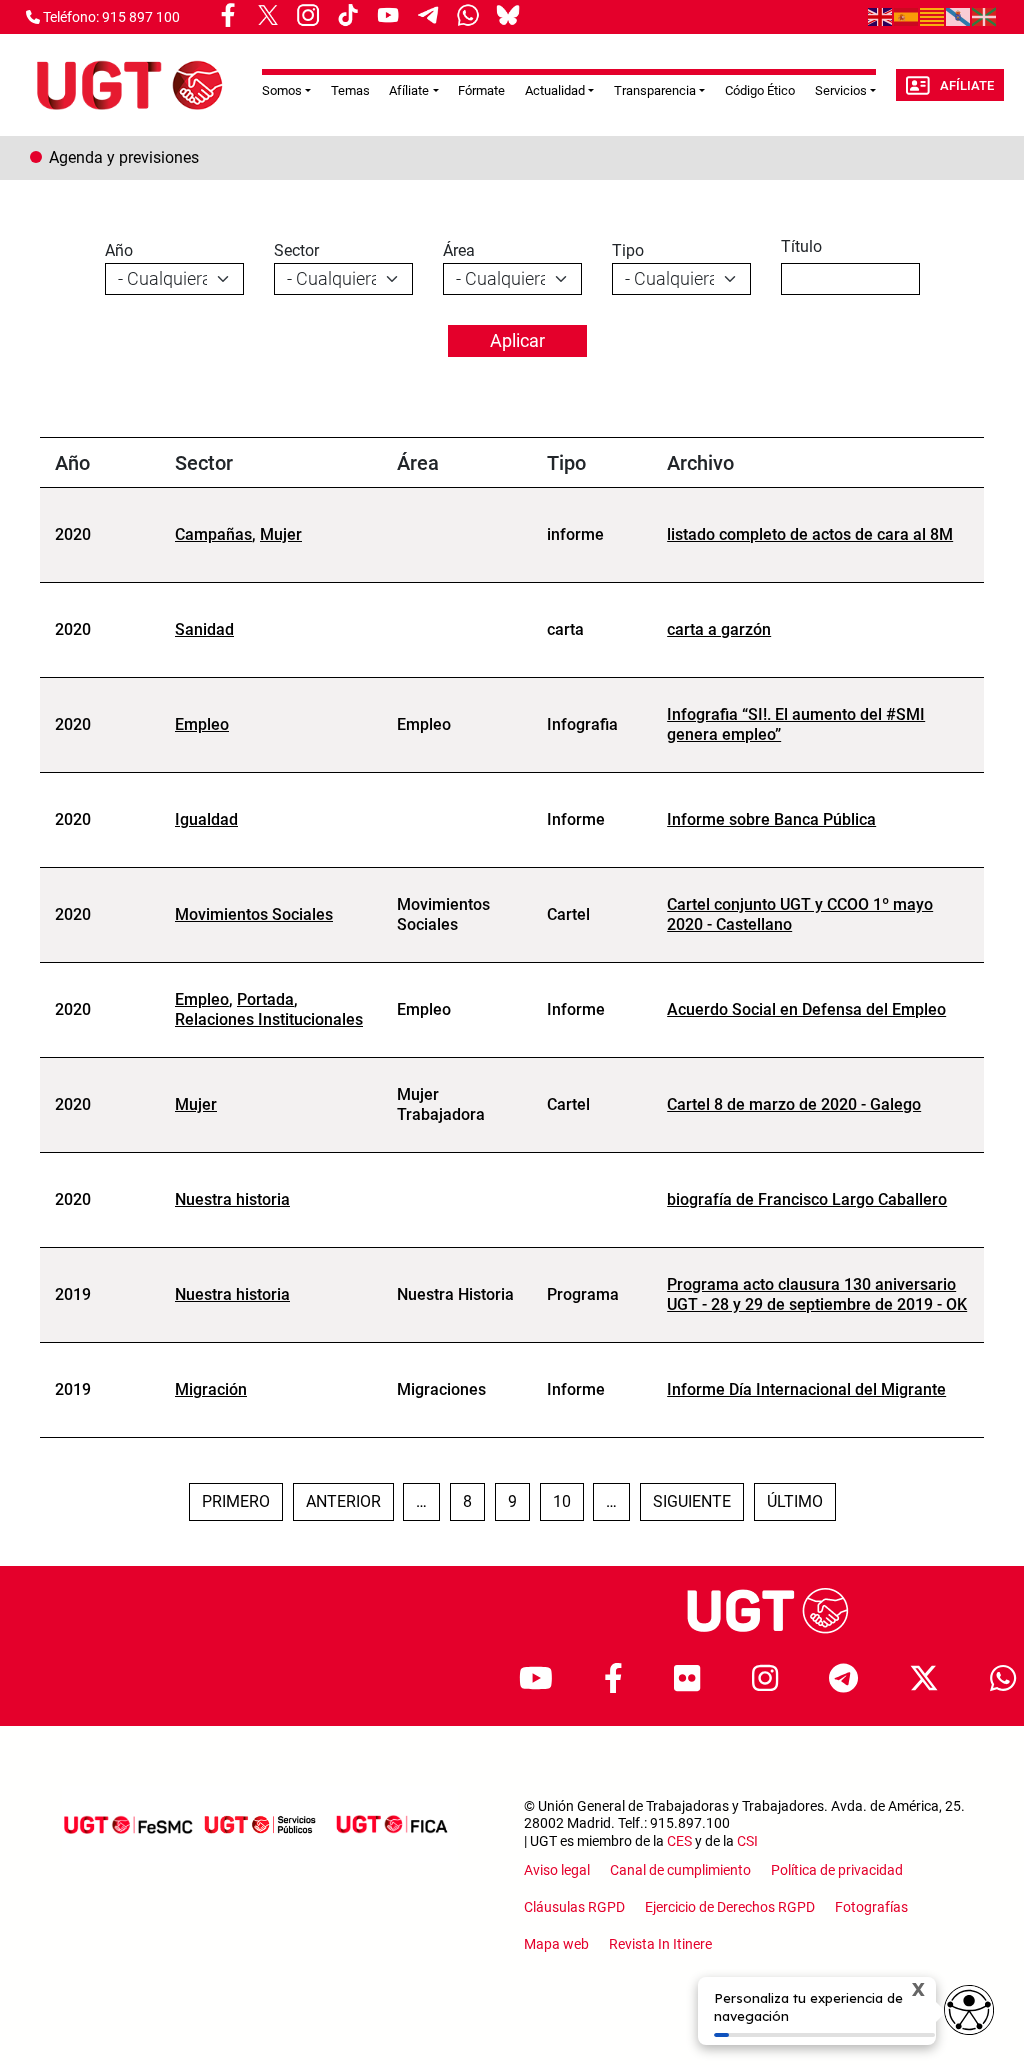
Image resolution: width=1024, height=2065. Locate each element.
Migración (211, 1389)
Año (119, 250)
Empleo (202, 724)
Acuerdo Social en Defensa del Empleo (806, 1009)
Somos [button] (282, 90)
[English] (881, 16)
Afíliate (967, 85)
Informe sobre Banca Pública (771, 819)
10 (568, 1501)
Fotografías (871, 1907)
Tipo (628, 250)
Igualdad (206, 819)
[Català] (933, 16)
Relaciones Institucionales (269, 1019)
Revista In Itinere (660, 1944)
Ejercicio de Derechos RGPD (730, 1907)
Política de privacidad (837, 1870)
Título (801, 246)
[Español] (907, 16)
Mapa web (556, 1944)
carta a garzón (719, 629)
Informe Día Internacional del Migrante (806, 1389)
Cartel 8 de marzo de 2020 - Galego (794, 1104)
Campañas (213, 534)
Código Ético (760, 90)
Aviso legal (557, 1870)
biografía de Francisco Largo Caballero (807, 1199)
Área (459, 250)
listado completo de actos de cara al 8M (810, 534)
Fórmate (481, 90)
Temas (350, 90)
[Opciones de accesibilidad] (969, 2010)
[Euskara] (985, 16)
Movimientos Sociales (254, 914)
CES (679, 1841)
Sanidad (204, 629)
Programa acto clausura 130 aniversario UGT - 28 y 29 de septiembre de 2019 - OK (817, 1294)
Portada (265, 999)
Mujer (281, 534)
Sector (296, 250)
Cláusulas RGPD (574, 1907)
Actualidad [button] (555, 90)
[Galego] (959, 16)
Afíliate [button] (409, 90)
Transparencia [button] (655, 90)
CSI (747, 1841)
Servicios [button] (841, 90)
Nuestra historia (232, 1199)
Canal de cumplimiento (680, 1870)
